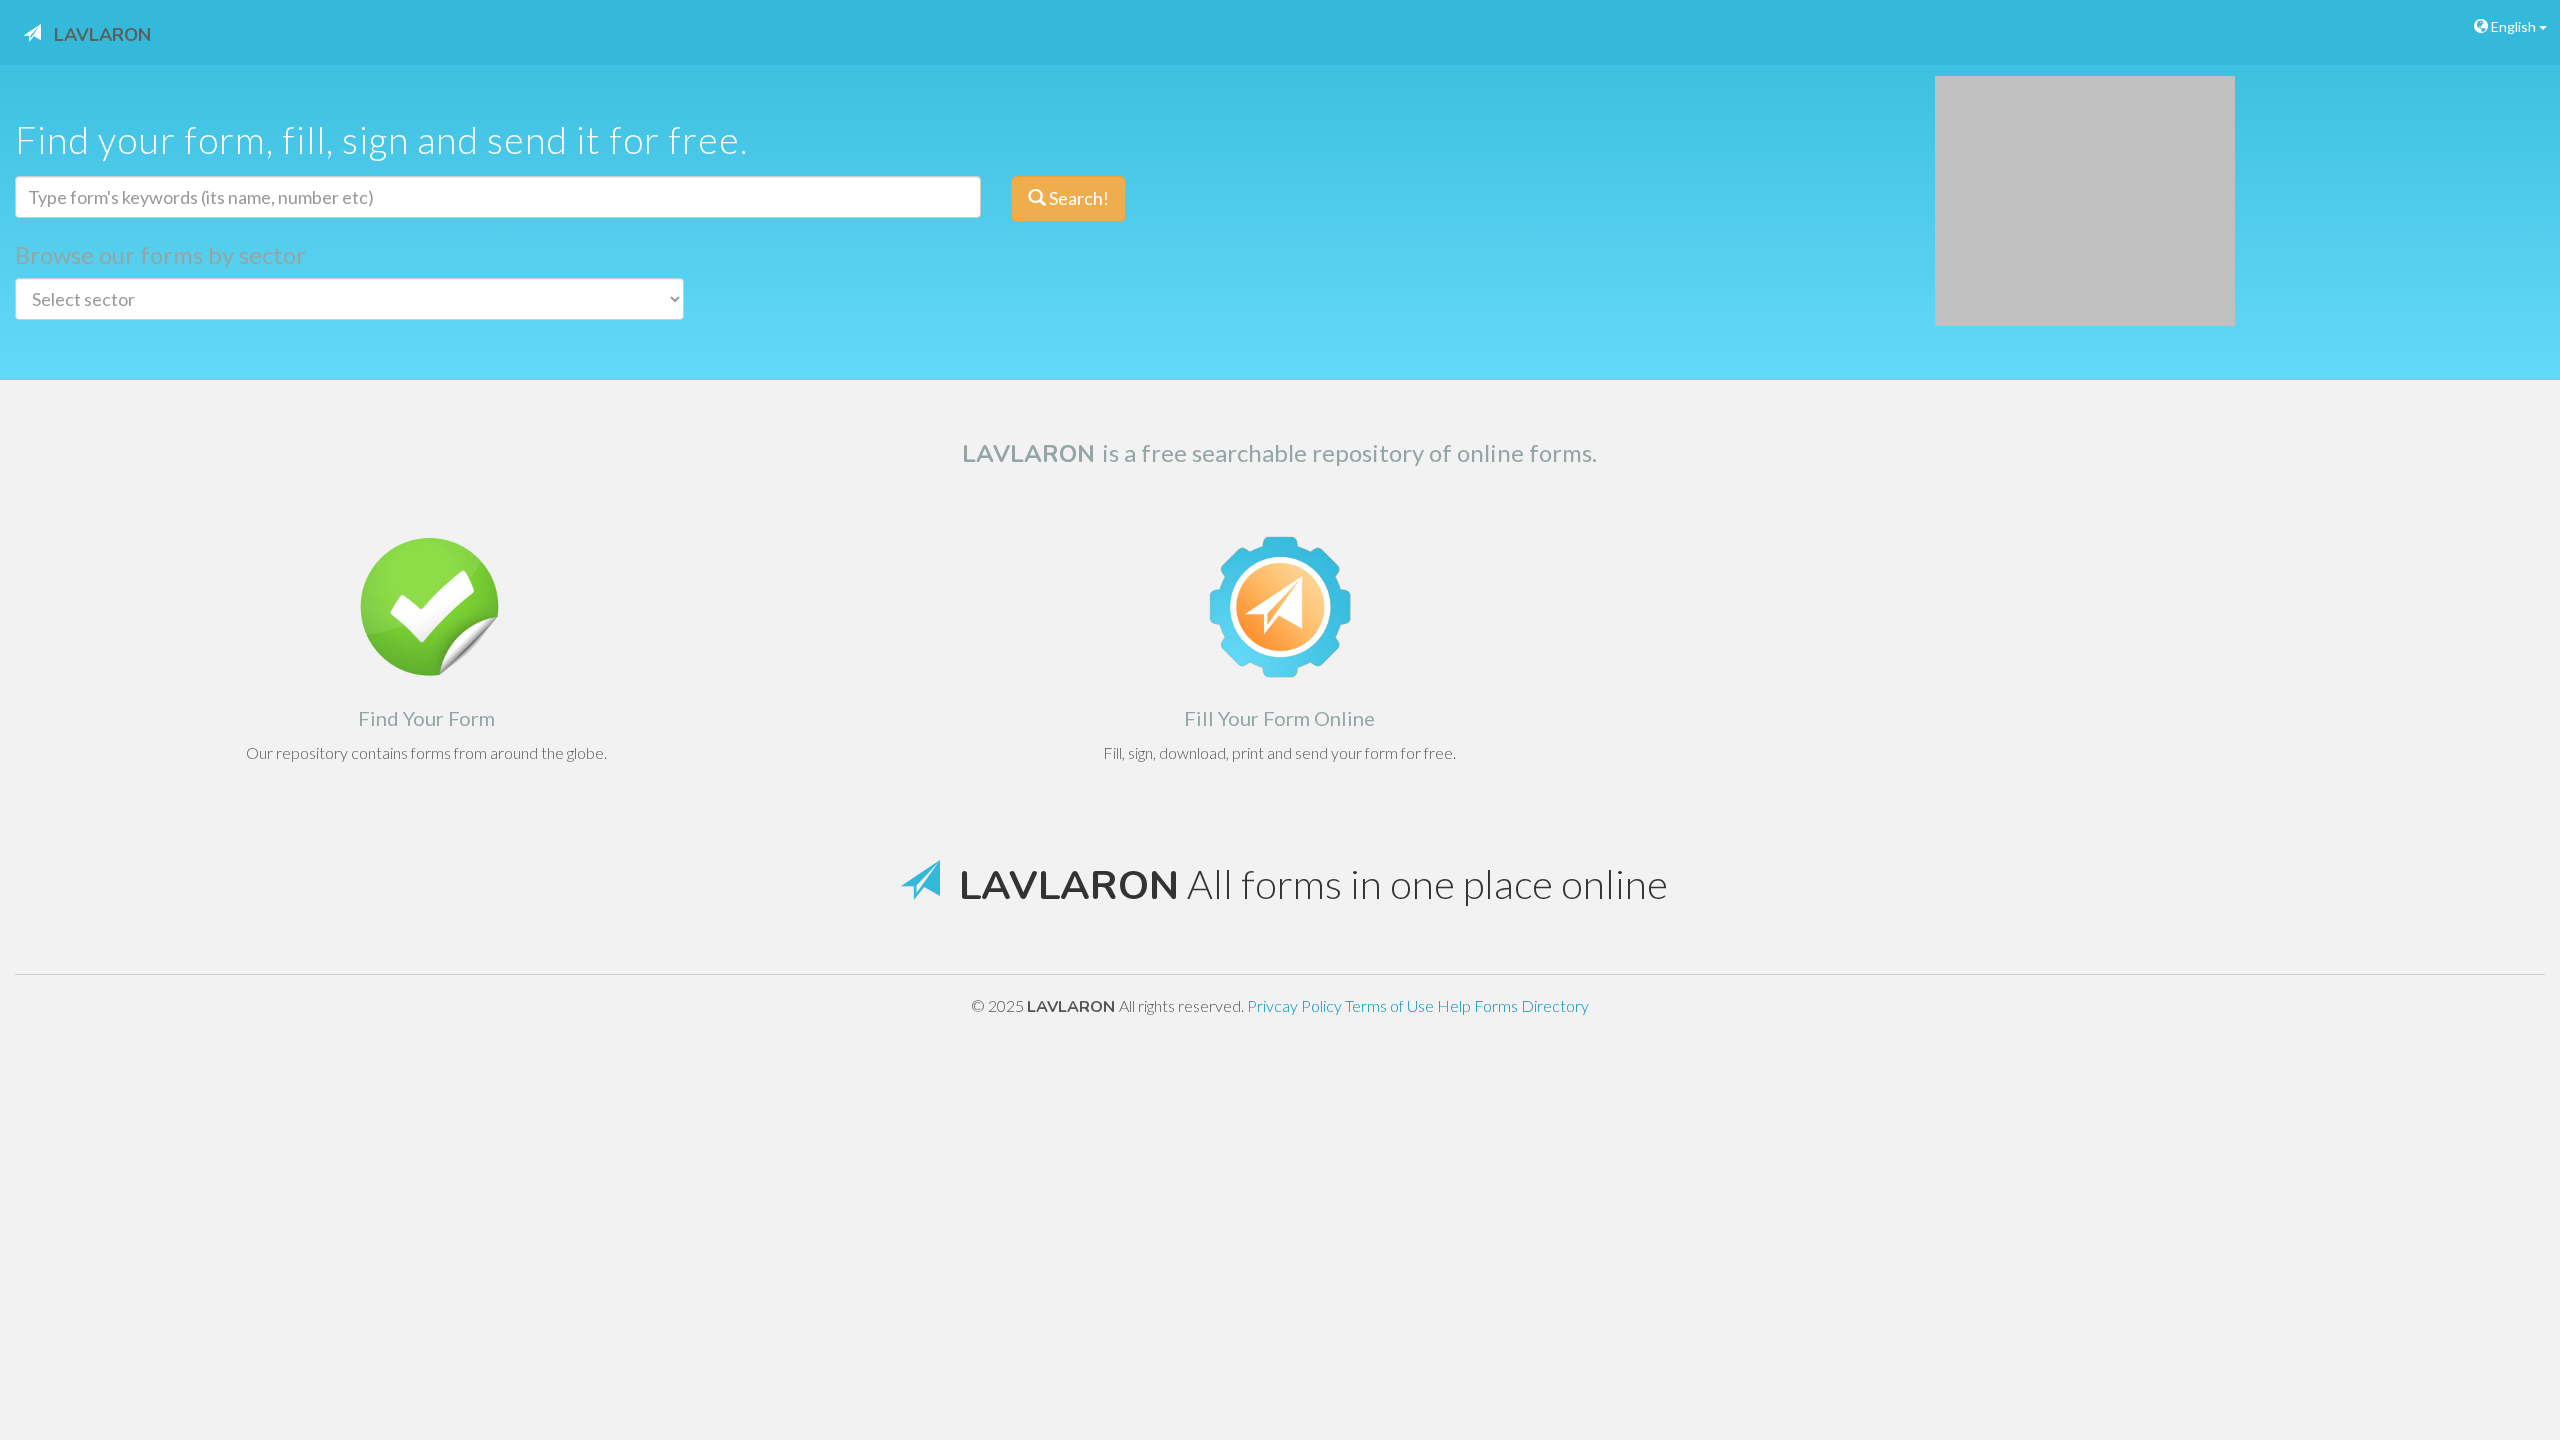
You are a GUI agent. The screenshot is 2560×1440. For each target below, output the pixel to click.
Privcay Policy (1296, 1005)
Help (1455, 1005)
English (2513, 26)
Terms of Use (1391, 1005)
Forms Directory (1531, 1005)
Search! (1077, 198)
